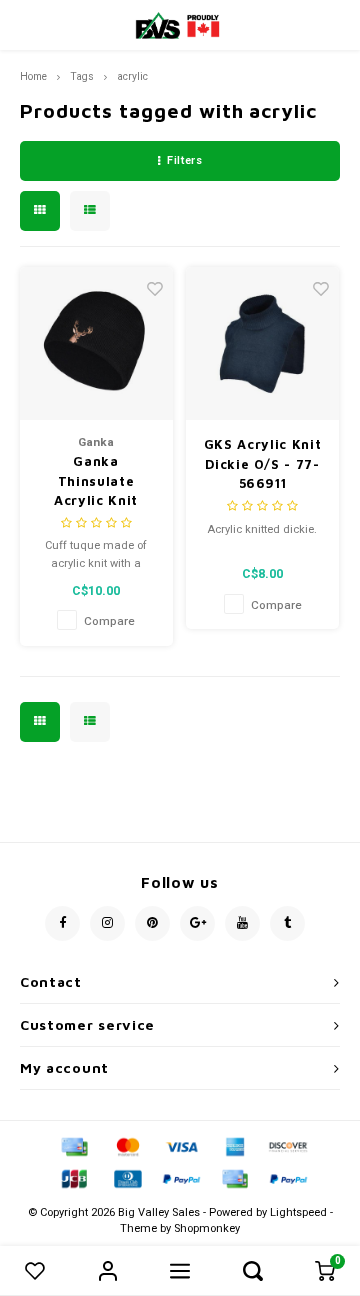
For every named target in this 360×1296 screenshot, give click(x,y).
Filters (184, 160)
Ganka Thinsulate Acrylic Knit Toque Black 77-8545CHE (96, 482)
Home (33, 76)
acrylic (132, 76)
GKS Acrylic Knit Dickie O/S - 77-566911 (262, 463)
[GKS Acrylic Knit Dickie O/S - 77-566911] (262, 343)
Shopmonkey (207, 1228)
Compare (109, 621)
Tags (82, 76)
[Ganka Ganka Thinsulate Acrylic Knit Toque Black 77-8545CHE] (96, 343)
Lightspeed (298, 1212)
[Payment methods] (73, 1145)
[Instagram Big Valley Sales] (107, 923)
